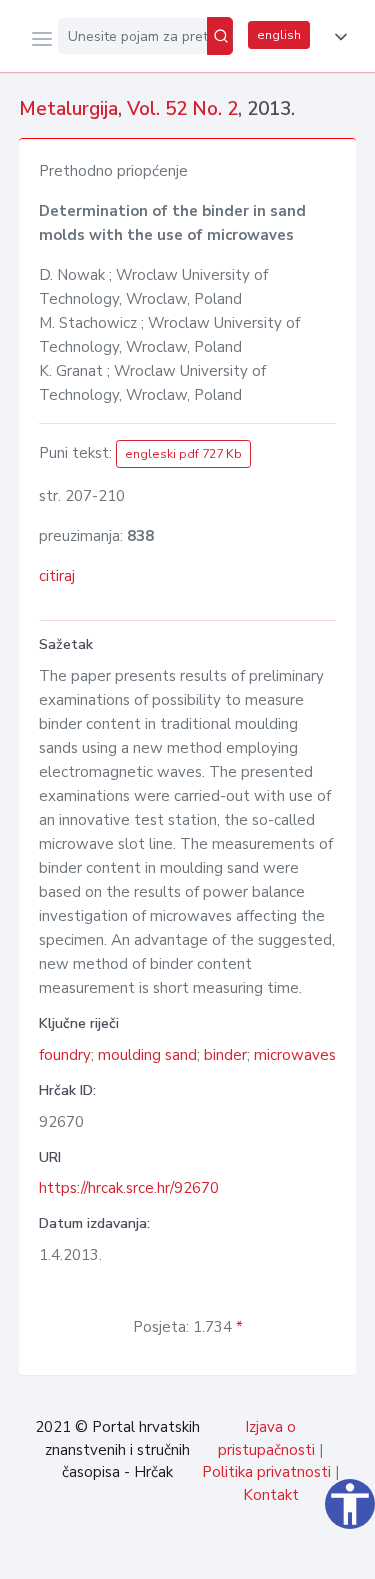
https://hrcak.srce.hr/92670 (129, 1188)
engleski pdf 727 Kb (183, 454)
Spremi (211, 1553)
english (279, 35)
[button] (337, 37)
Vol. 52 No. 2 (182, 109)
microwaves (295, 1055)
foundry (65, 1055)
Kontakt (271, 1495)
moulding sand (147, 1055)
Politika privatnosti (266, 1472)
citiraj (57, 576)
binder (225, 1055)
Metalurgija (68, 109)
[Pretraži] (220, 36)
